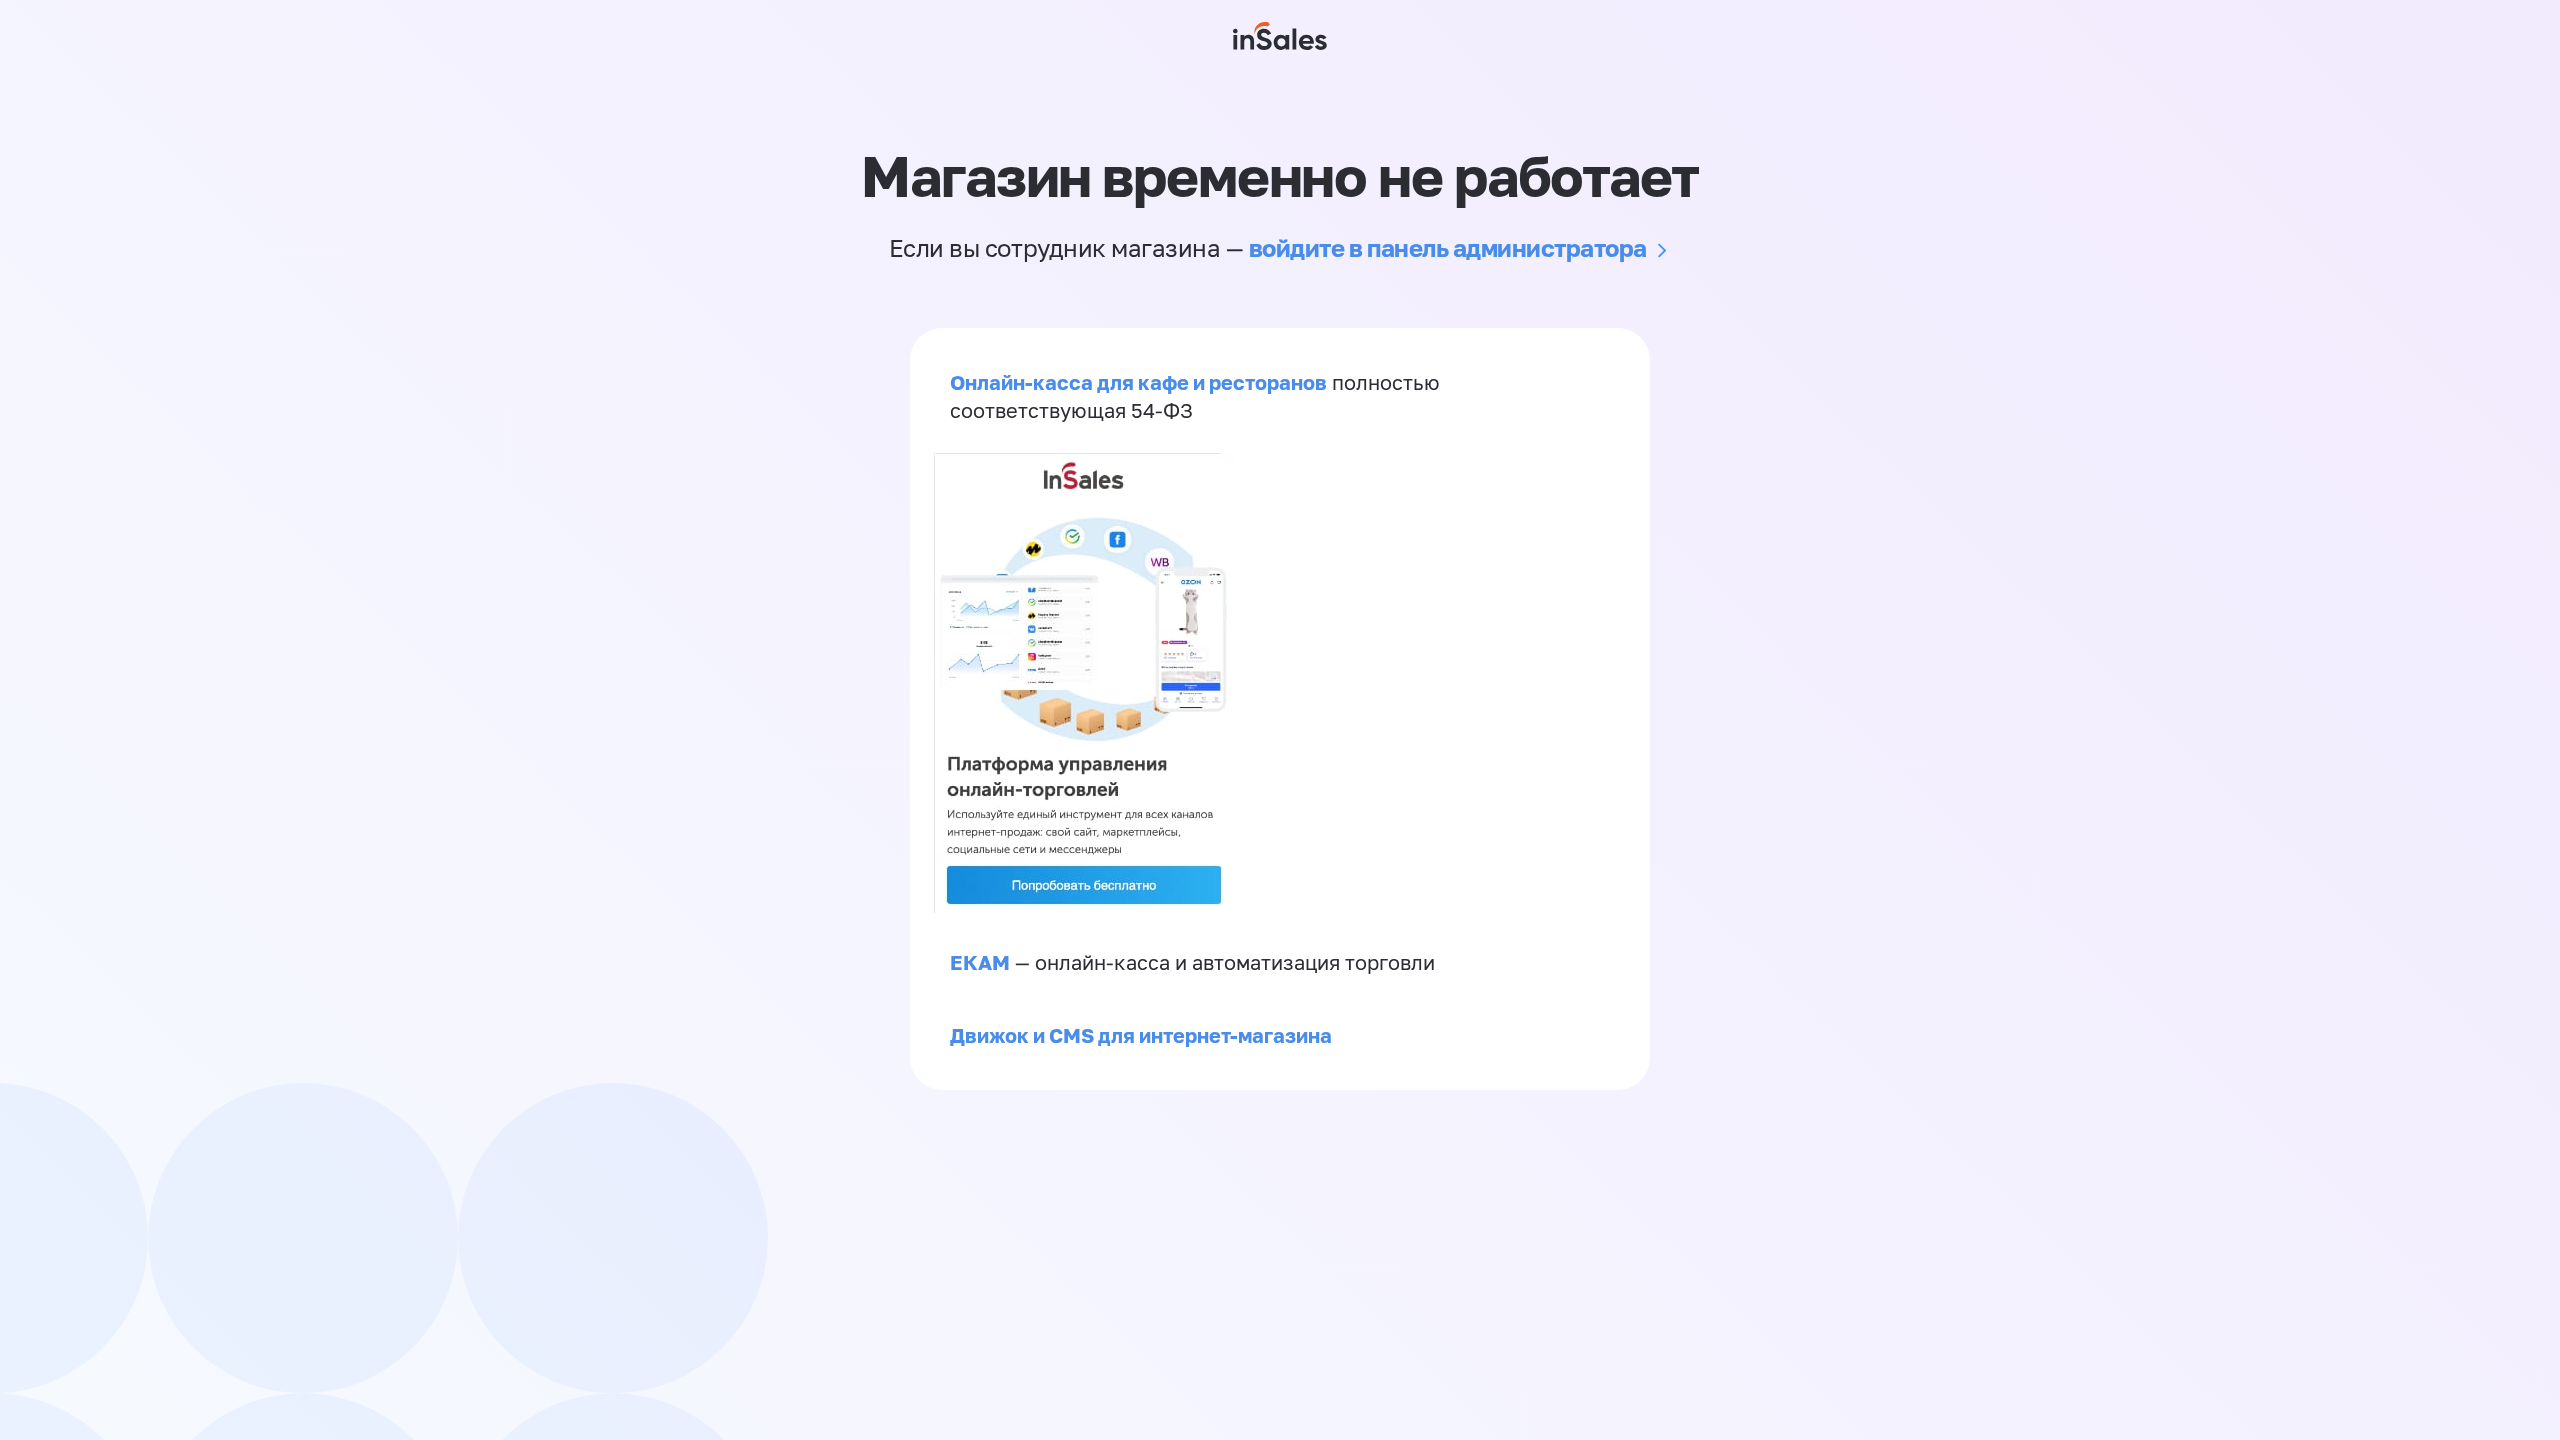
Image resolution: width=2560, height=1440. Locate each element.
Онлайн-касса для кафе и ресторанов (1138, 382)
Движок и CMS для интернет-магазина (1141, 1035)
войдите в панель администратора (1448, 247)
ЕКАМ (980, 962)
